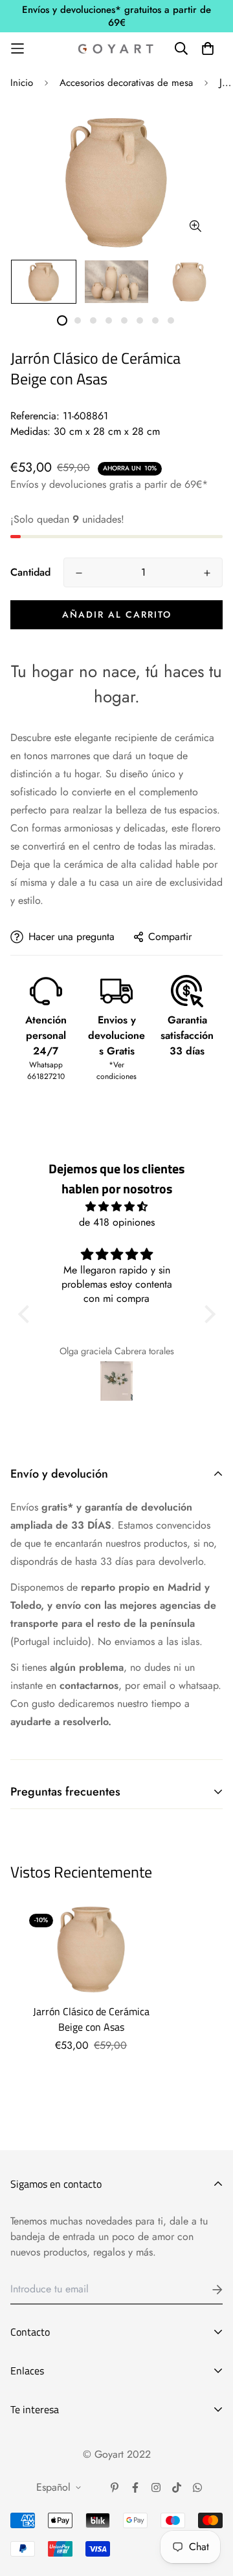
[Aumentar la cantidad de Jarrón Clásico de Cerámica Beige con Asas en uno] (207, 573)
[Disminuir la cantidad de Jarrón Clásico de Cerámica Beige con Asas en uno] (79, 573)
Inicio (22, 83)
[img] (117, 1207)
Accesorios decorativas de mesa (126, 83)
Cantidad (30, 572)
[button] (27, 1314)
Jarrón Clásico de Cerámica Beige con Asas (91, 2019)
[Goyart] (116, 48)
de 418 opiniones (117, 1222)
